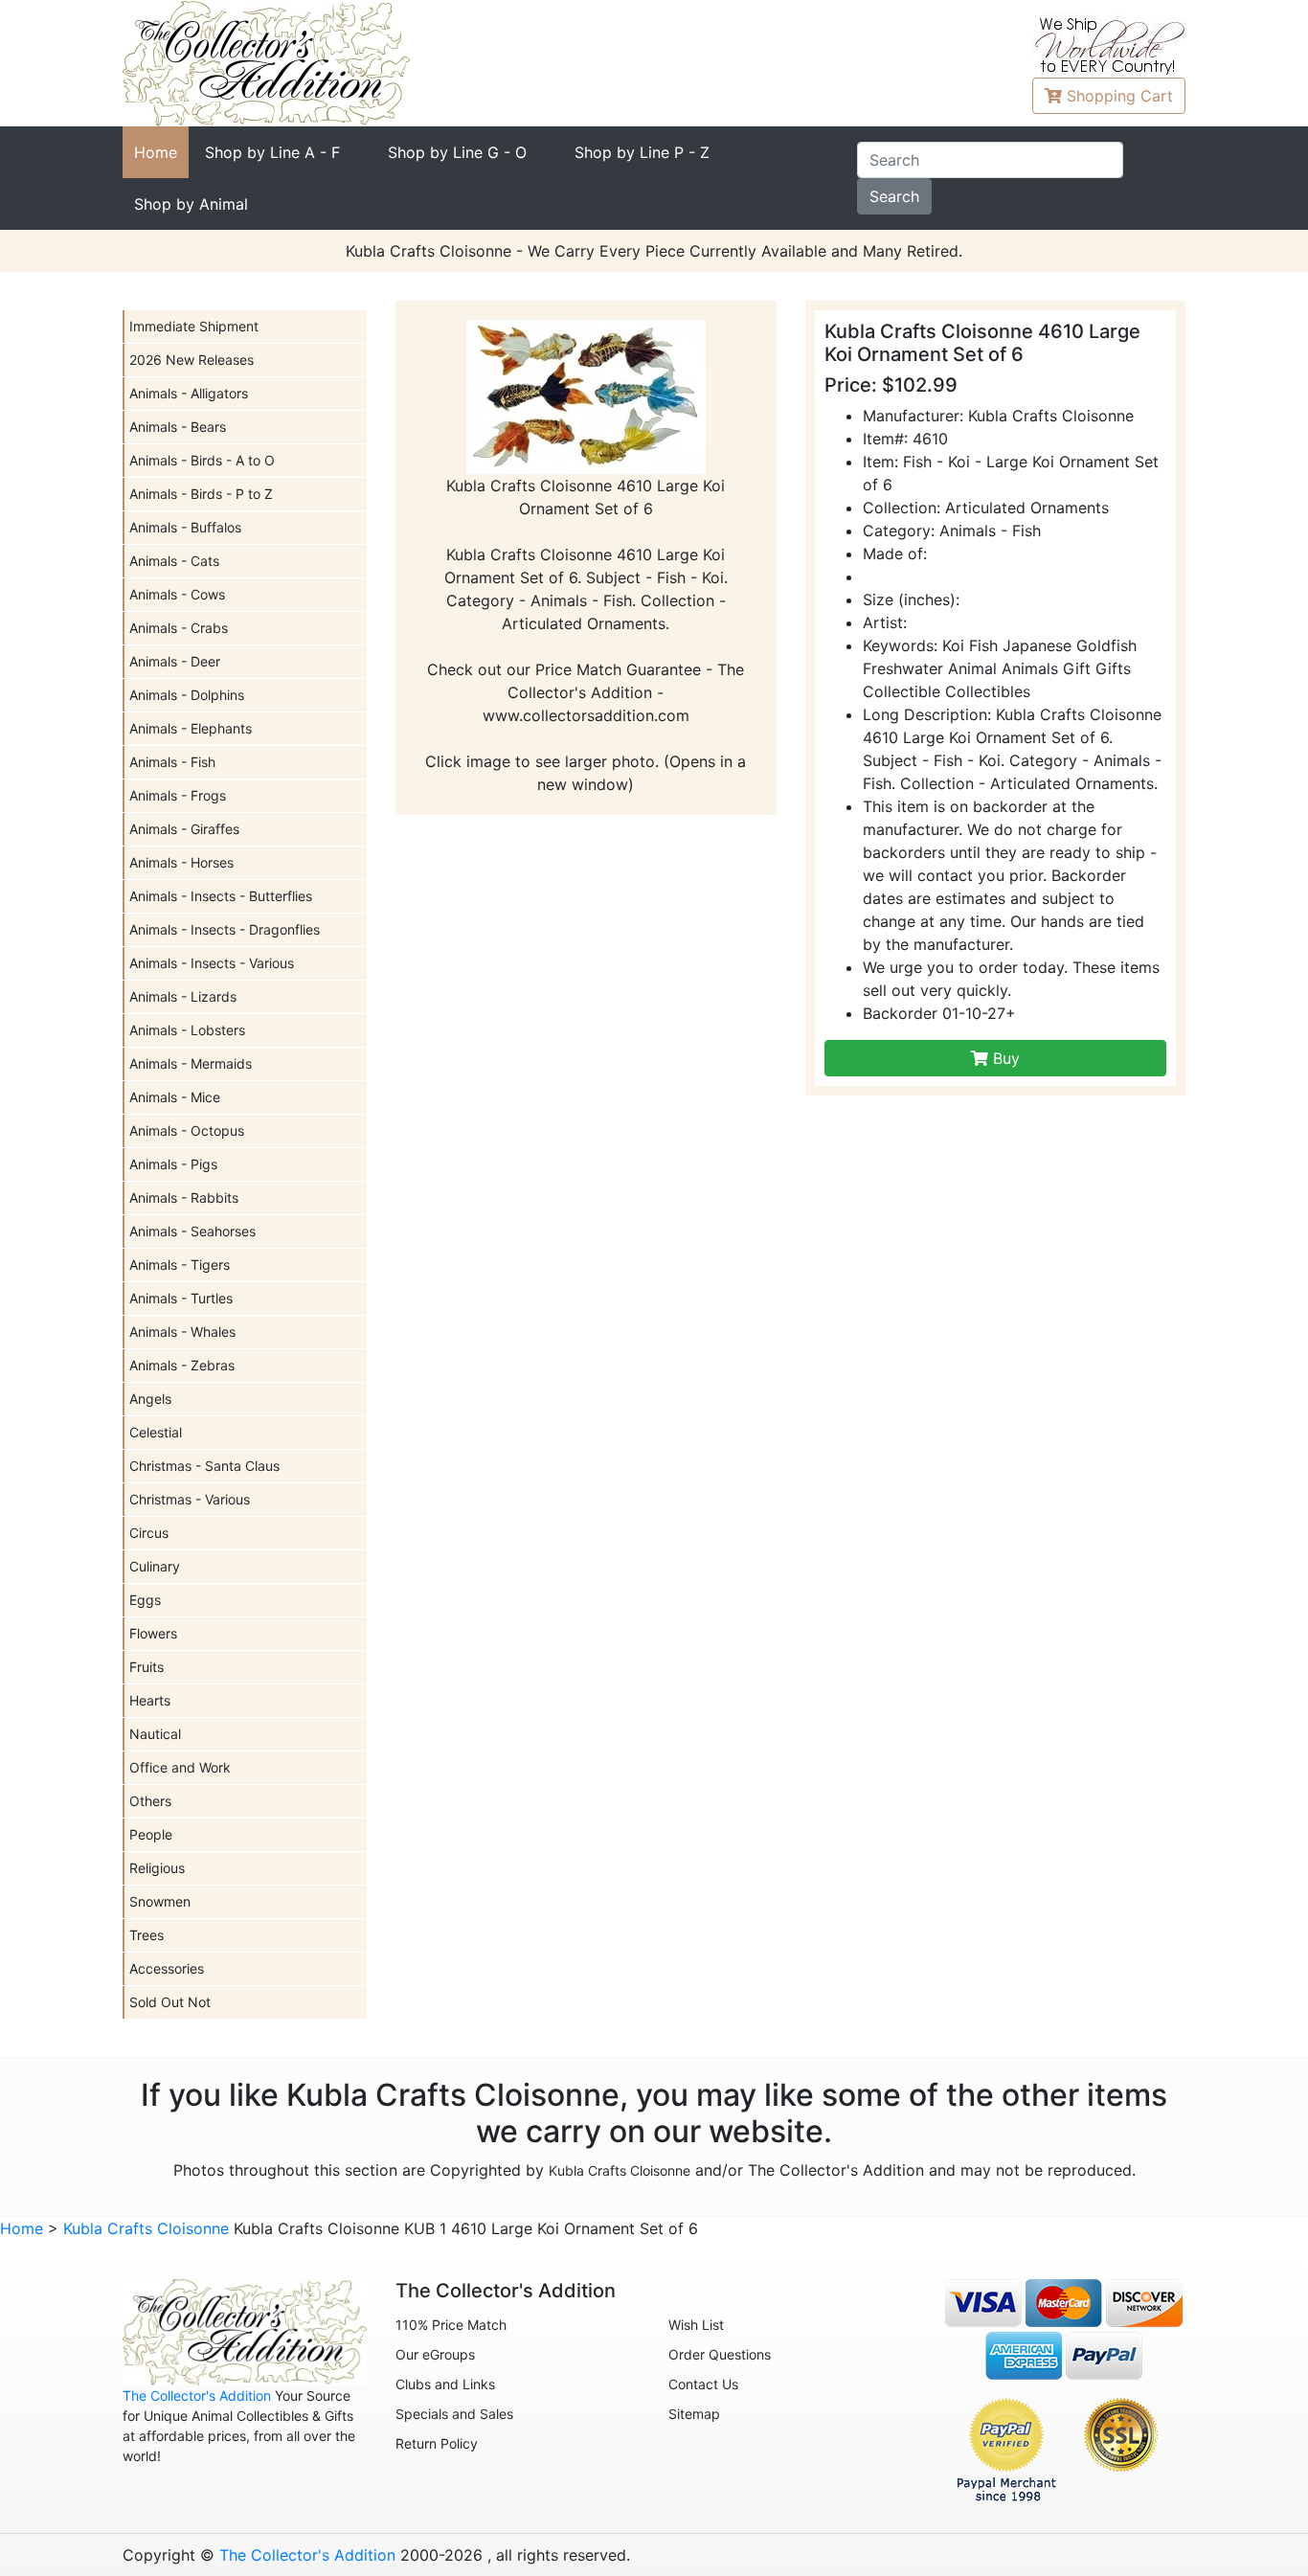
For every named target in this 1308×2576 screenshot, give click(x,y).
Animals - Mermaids (191, 1063)
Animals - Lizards (183, 996)
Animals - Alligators (189, 393)
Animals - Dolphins (187, 695)
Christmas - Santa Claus (204, 1466)
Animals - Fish (172, 762)
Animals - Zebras (182, 1365)
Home (156, 152)
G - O (457, 152)
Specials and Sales (454, 2414)
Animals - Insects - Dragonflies (225, 929)
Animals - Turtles (181, 1298)
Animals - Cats (174, 561)
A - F (272, 152)
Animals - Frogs (178, 795)
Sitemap (694, 2414)
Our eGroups (435, 2354)
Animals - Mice (175, 1097)
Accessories (167, 1968)
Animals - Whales (182, 1332)
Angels (150, 1399)
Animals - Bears (178, 427)
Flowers (153, 1633)
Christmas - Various (190, 1499)
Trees (147, 1935)
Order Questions (720, 2354)
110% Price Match (451, 2325)
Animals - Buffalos (185, 527)
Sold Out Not (170, 2002)
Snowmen (160, 1901)
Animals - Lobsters (187, 1030)
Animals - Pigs (173, 1164)
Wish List (696, 2325)
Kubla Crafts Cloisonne (620, 2170)
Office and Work (180, 1767)
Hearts (150, 1700)
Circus (149, 1533)
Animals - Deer (175, 661)
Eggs (145, 1600)
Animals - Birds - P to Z (201, 494)
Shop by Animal (191, 204)
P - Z (642, 152)
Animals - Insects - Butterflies (221, 896)
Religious (157, 1868)
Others (150, 1801)
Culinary (155, 1566)
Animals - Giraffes (184, 829)
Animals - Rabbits (184, 1198)
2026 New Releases (192, 360)
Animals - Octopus (187, 1130)
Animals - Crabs (179, 628)
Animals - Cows (177, 594)
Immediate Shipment (194, 326)
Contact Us (703, 2384)
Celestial (156, 1432)
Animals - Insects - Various (212, 963)
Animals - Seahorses (192, 1231)
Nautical (155, 1734)
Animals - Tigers (180, 1265)
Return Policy (437, 2443)
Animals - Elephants (191, 728)
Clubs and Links (445, 2384)
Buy (1004, 1058)
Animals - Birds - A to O (202, 460)
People (151, 1834)
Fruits (147, 1667)
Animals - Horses (181, 862)
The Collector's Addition (197, 2395)
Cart (1120, 96)
